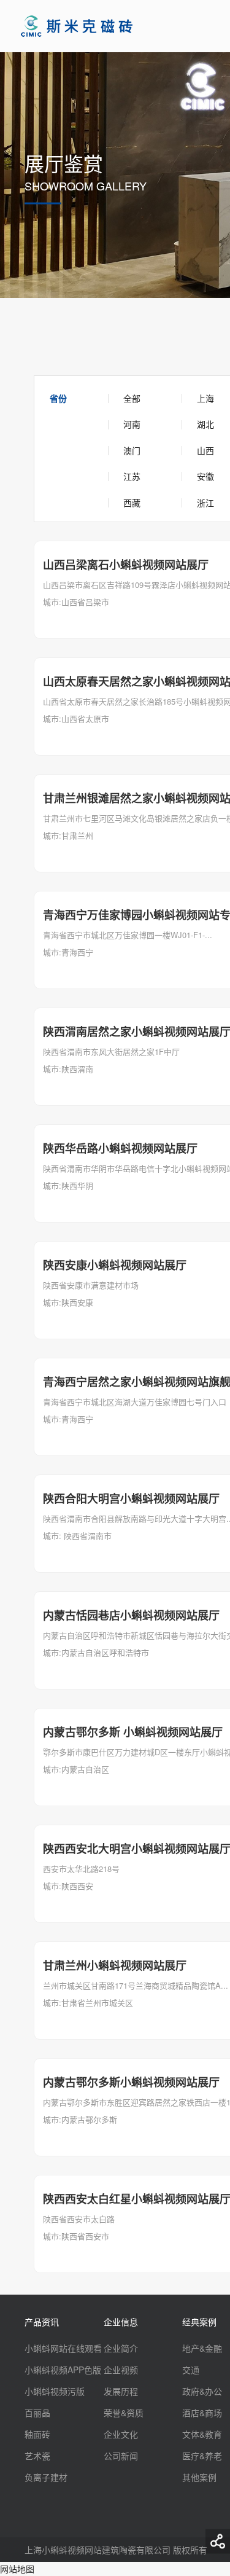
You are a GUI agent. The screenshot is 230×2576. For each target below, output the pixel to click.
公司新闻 (121, 2456)
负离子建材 (46, 2477)
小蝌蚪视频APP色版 (63, 2370)
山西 (205, 450)
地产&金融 (202, 2348)
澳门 (132, 450)
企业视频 (121, 2370)
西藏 (132, 503)
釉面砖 (37, 2434)
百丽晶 (37, 2413)
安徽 (205, 476)
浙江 (205, 503)
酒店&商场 (202, 2413)
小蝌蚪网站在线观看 (63, 2348)
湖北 (205, 424)
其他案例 (199, 2477)
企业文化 (121, 2434)
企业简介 (121, 2348)
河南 (132, 424)
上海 (205, 398)
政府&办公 (202, 2391)
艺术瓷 (37, 2456)
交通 (191, 2370)
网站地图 (17, 2569)
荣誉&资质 (124, 2413)
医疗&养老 (202, 2456)
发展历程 (121, 2391)
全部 (132, 398)
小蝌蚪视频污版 (55, 2391)
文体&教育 (202, 2434)
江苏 (132, 476)
